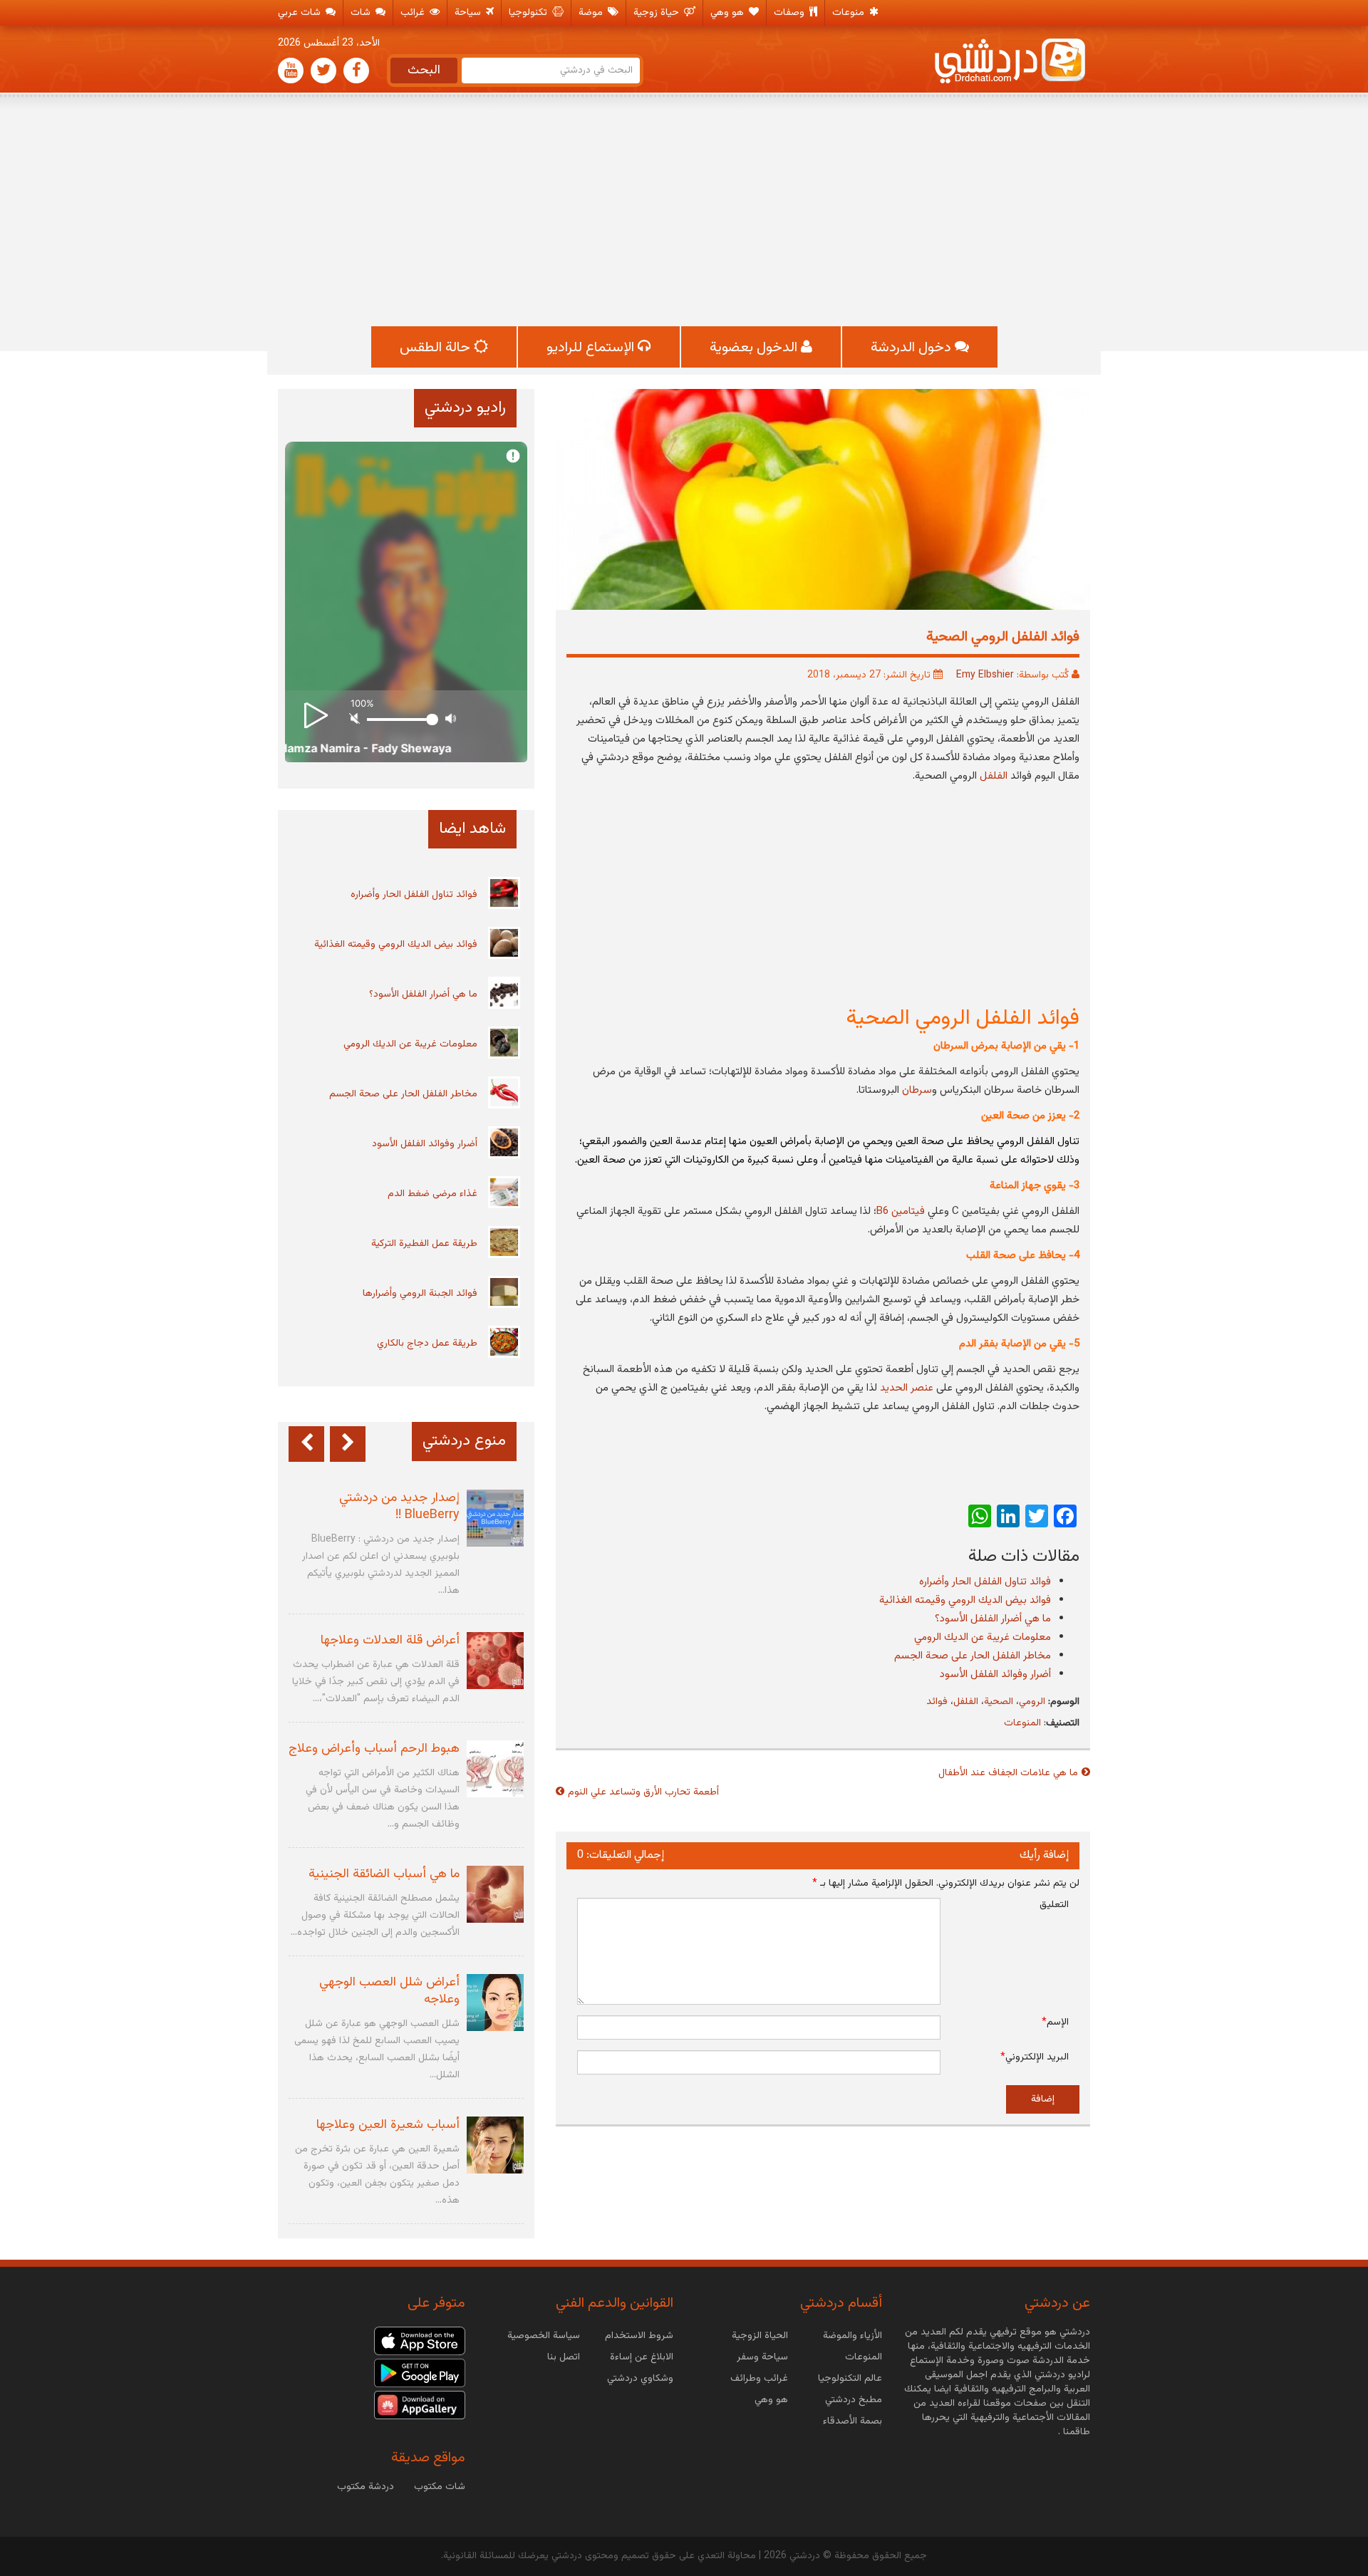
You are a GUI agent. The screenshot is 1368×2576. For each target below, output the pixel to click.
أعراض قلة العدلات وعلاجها (390, 1641)
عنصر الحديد (907, 1388)
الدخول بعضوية (755, 348)
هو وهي (729, 13)
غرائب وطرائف (759, 2379)
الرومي (1032, 1702)
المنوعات (1022, 1723)
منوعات (850, 13)
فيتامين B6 (901, 1211)
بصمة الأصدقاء (853, 2421)
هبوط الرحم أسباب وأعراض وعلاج (374, 1749)
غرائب (414, 13)
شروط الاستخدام (639, 2336)
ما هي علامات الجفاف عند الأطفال (1008, 1773)
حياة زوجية (658, 13)
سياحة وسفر (762, 2357)
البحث (424, 71)
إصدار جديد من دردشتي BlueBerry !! (399, 1507)
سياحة (469, 13)
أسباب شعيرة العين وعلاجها (388, 2125)
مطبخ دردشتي (854, 2400)
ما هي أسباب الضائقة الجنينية (384, 1874)
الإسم (1055, 2022)
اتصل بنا (564, 2357)
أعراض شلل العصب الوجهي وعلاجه (389, 1991)
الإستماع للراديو (592, 348)
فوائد (937, 1702)
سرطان (917, 1090)
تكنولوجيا (529, 13)
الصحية (999, 1702)
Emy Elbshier (985, 675)
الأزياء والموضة (853, 2336)
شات (362, 13)
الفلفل (994, 776)
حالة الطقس (437, 348)
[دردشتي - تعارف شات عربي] (420, 2342)
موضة (592, 13)
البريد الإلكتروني (1035, 2057)
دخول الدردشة (913, 348)
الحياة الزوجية (760, 2336)
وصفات (791, 13)
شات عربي (301, 13)
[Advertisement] (684, 212)
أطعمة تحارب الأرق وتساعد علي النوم (643, 1792)
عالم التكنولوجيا (850, 2379)
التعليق (1054, 1905)
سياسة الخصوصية (544, 2336)
